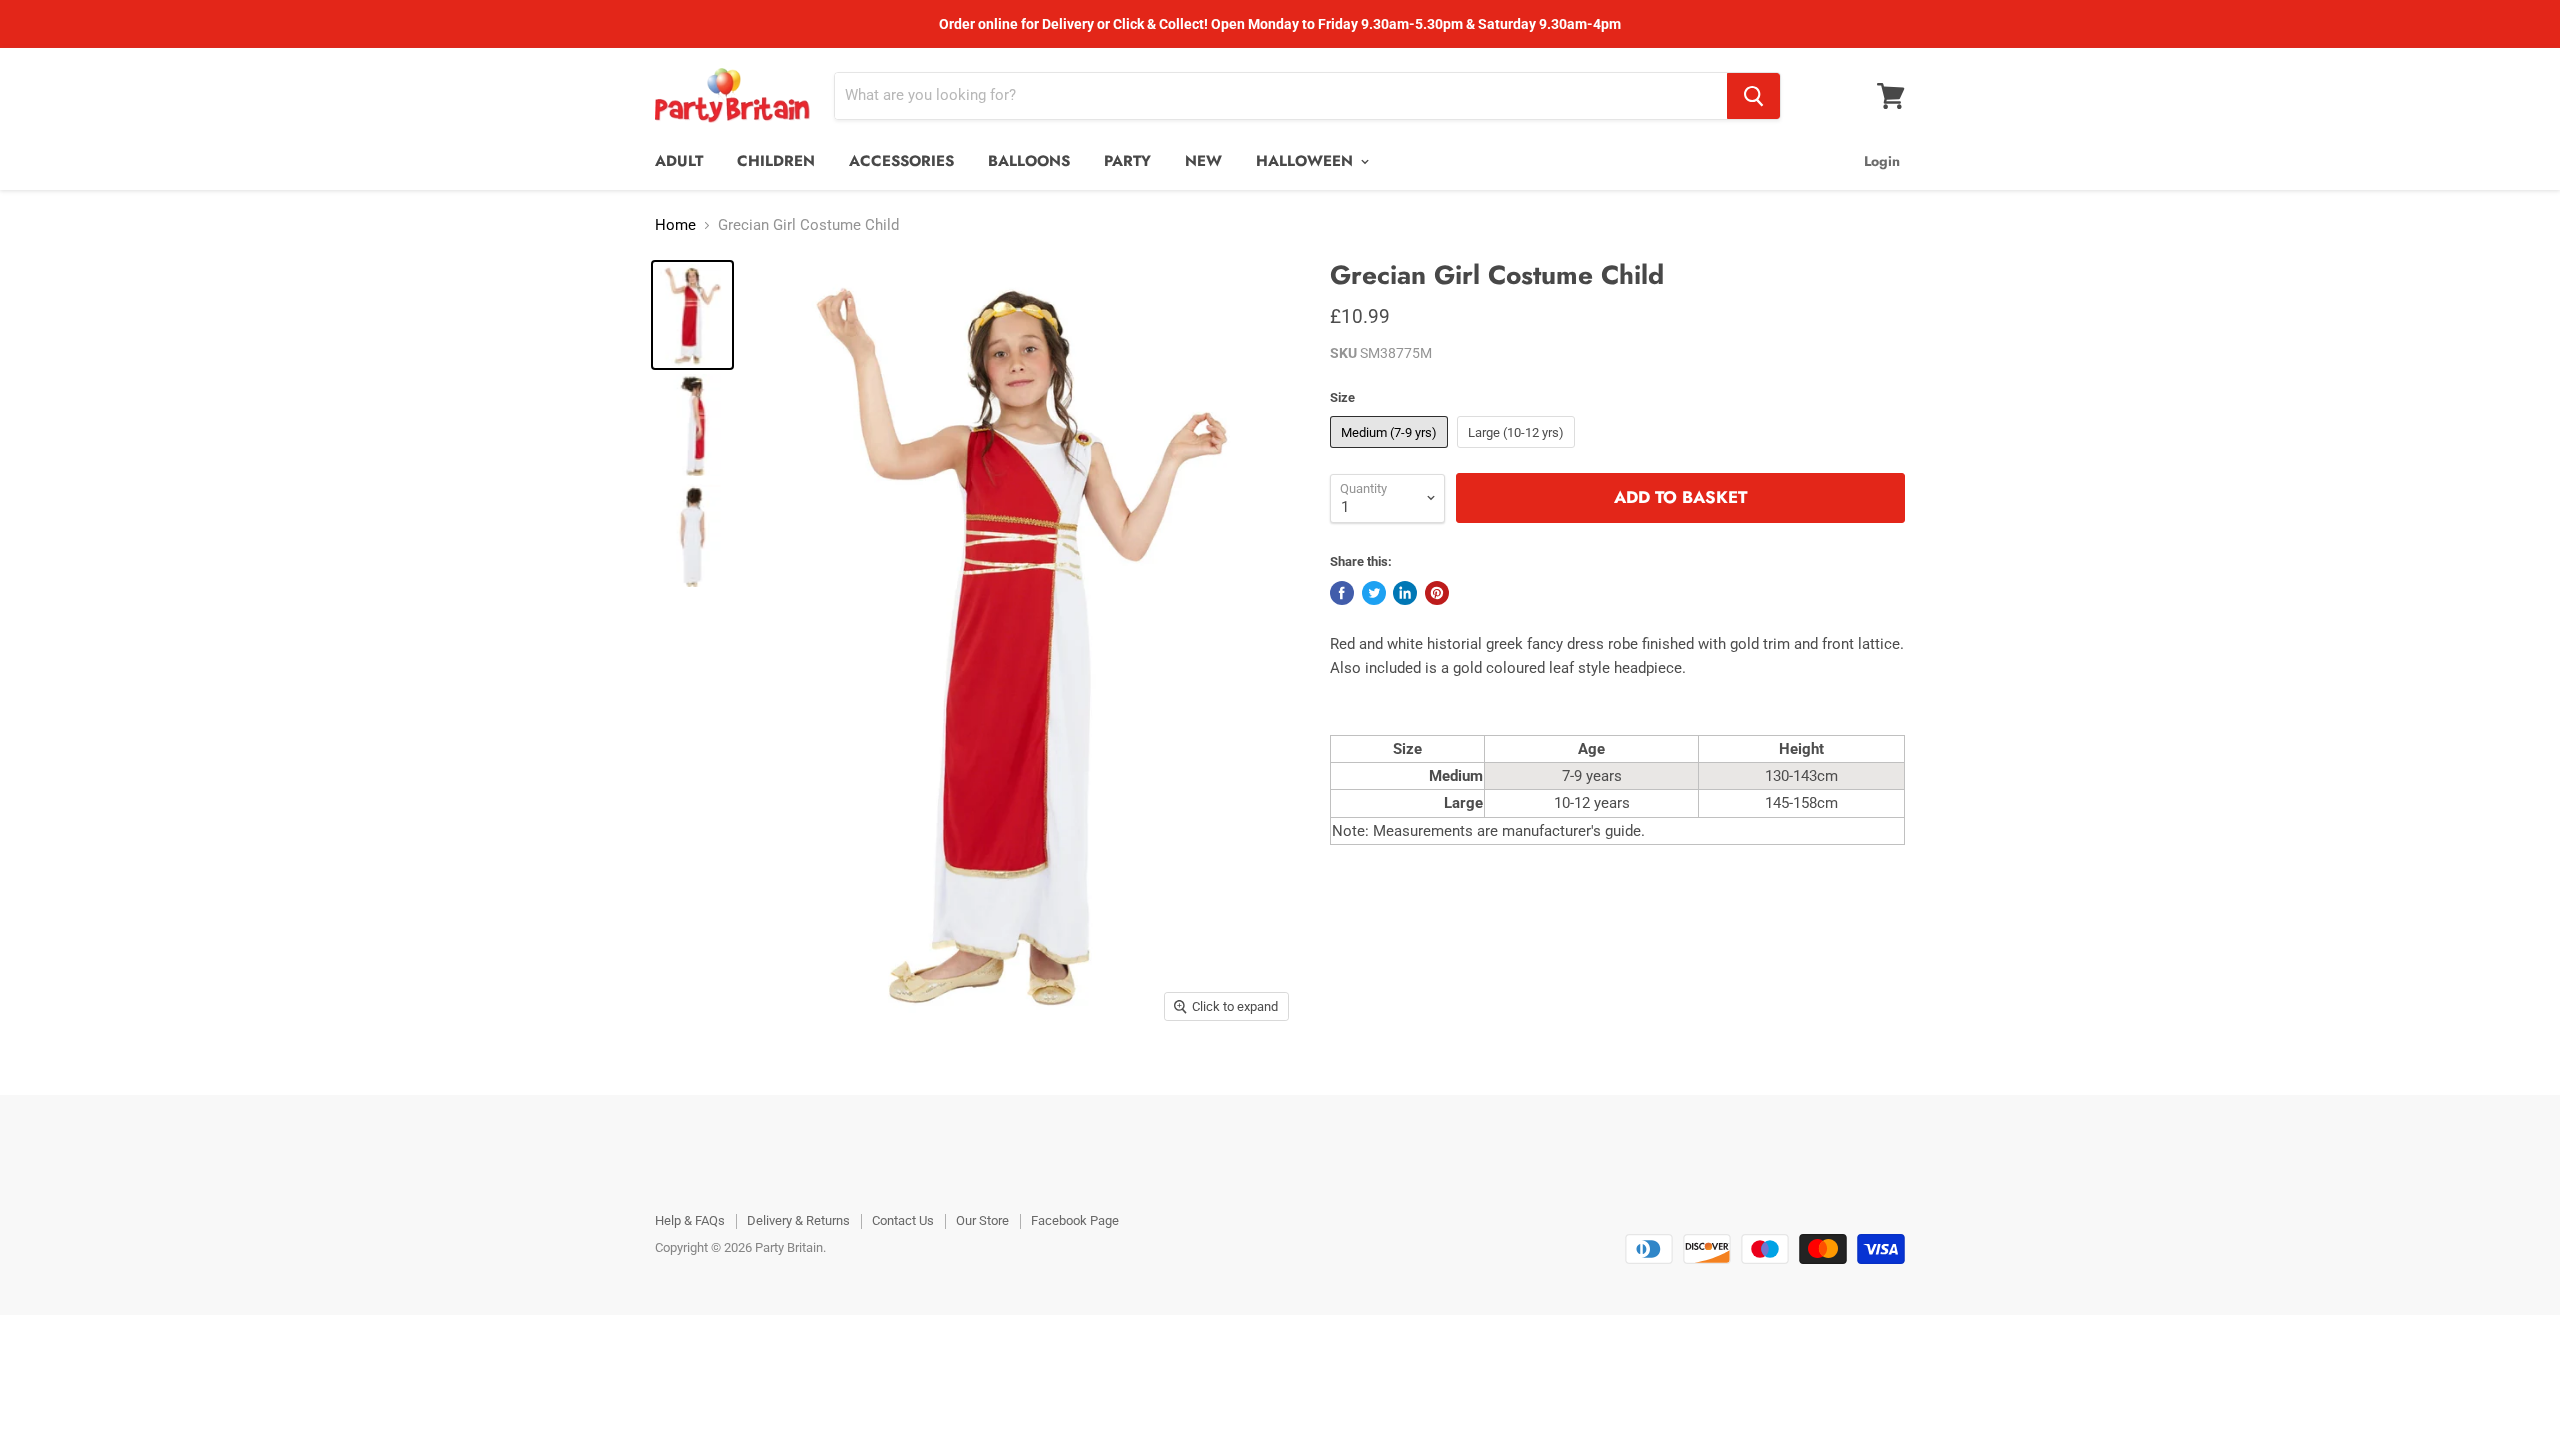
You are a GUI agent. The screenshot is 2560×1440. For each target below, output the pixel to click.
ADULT (679, 161)
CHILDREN (776, 161)
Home (675, 225)
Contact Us (903, 1220)
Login (1882, 161)
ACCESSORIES (901, 161)
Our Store (982, 1220)
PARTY (1127, 161)
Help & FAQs (690, 1220)
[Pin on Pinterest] (1437, 593)
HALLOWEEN (1307, 161)
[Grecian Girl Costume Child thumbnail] (692, 315)
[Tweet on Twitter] (1374, 593)
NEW (1203, 161)
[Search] (1753, 96)
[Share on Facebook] (1342, 593)
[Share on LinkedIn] (1405, 593)
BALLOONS (1029, 161)
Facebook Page (1075, 1220)
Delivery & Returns (798, 1220)
